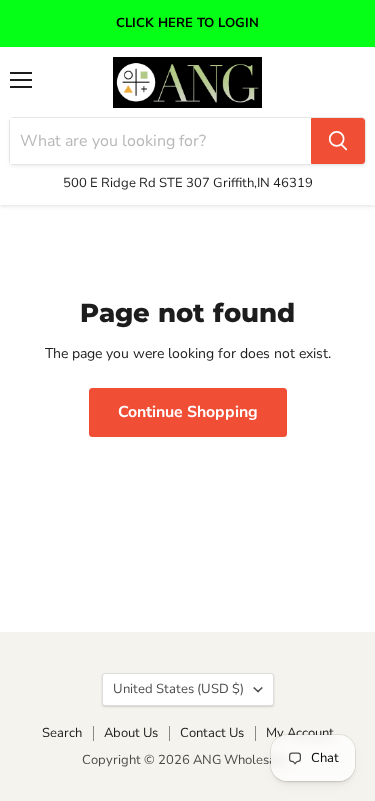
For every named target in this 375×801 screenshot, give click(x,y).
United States (178, 689)
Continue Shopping (188, 412)
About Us (131, 733)
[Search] (338, 141)
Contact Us (212, 733)
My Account (300, 733)
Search (62, 733)
